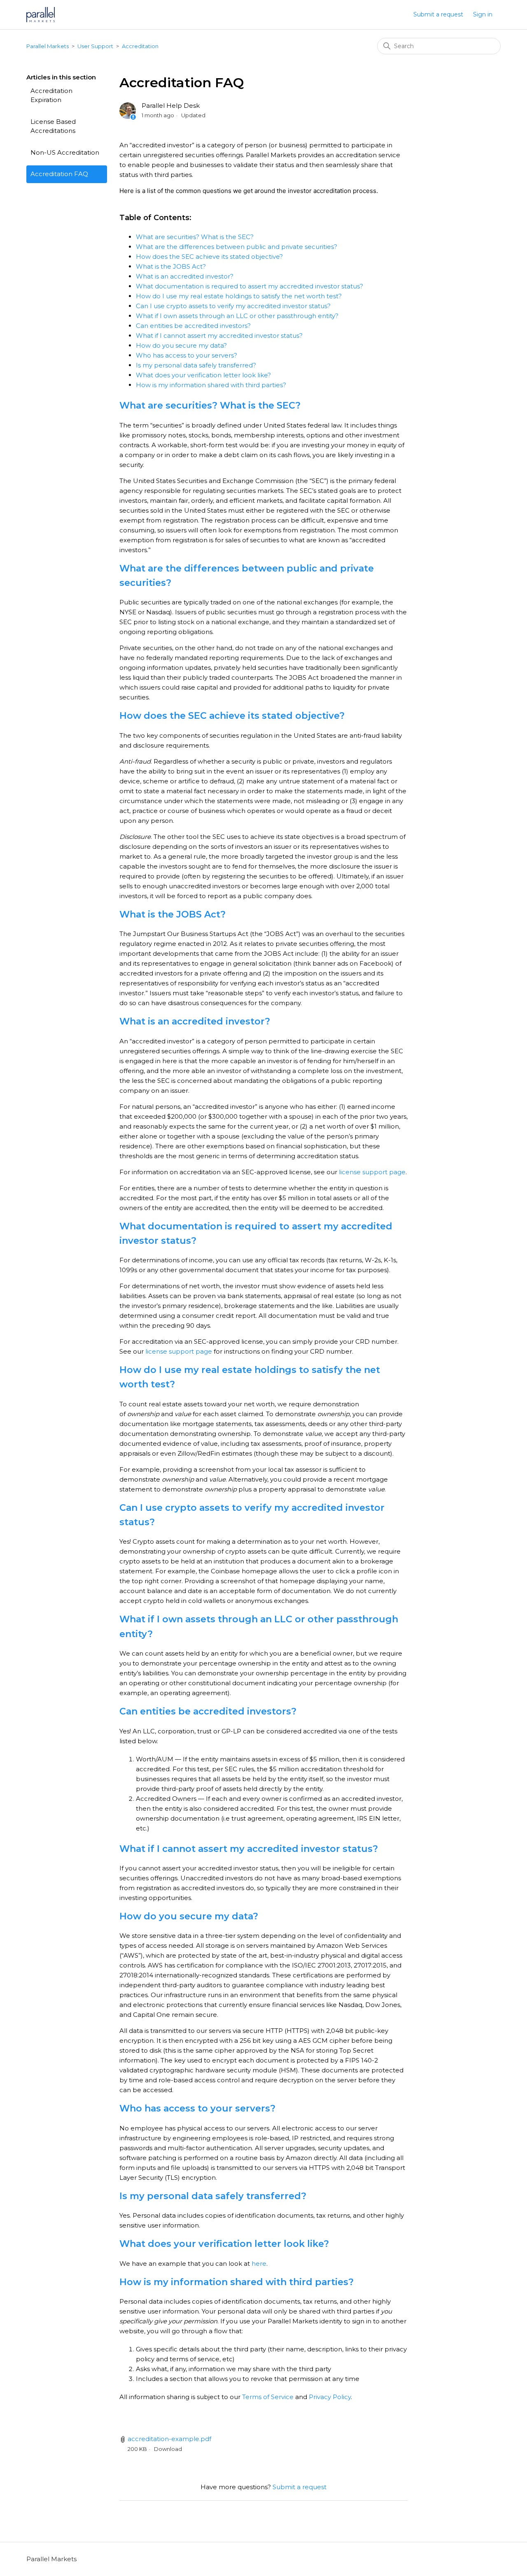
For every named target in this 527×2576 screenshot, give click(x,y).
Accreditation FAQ (59, 174)
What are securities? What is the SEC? (195, 237)
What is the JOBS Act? (171, 266)
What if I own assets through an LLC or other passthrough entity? (237, 316)
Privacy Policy (330, 2397)
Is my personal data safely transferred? (196, 365)
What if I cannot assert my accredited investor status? (219, 336)
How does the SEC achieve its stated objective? (209, 257)
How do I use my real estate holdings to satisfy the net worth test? (239, 296)
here (259, 2264)
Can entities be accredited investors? (193, 326)
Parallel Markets (48, 46)
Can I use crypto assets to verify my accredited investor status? (233, 306)
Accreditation (140, 46)
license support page (372, 1172)
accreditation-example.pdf (169, 2439)
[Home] (41, 15)
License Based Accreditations (53, 126)
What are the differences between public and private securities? (237, 247)
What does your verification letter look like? (203, 375)
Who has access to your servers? (187, 355)
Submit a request (438, 14)
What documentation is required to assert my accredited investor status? (250, 286)
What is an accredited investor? (185, 276)
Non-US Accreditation (65, 152)
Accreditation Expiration (51, 95)
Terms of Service (268, 2397)
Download (168, 2449)
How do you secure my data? (181, 345)
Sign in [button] (483, 14)
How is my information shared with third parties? (211, 385)
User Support (95, 46)
